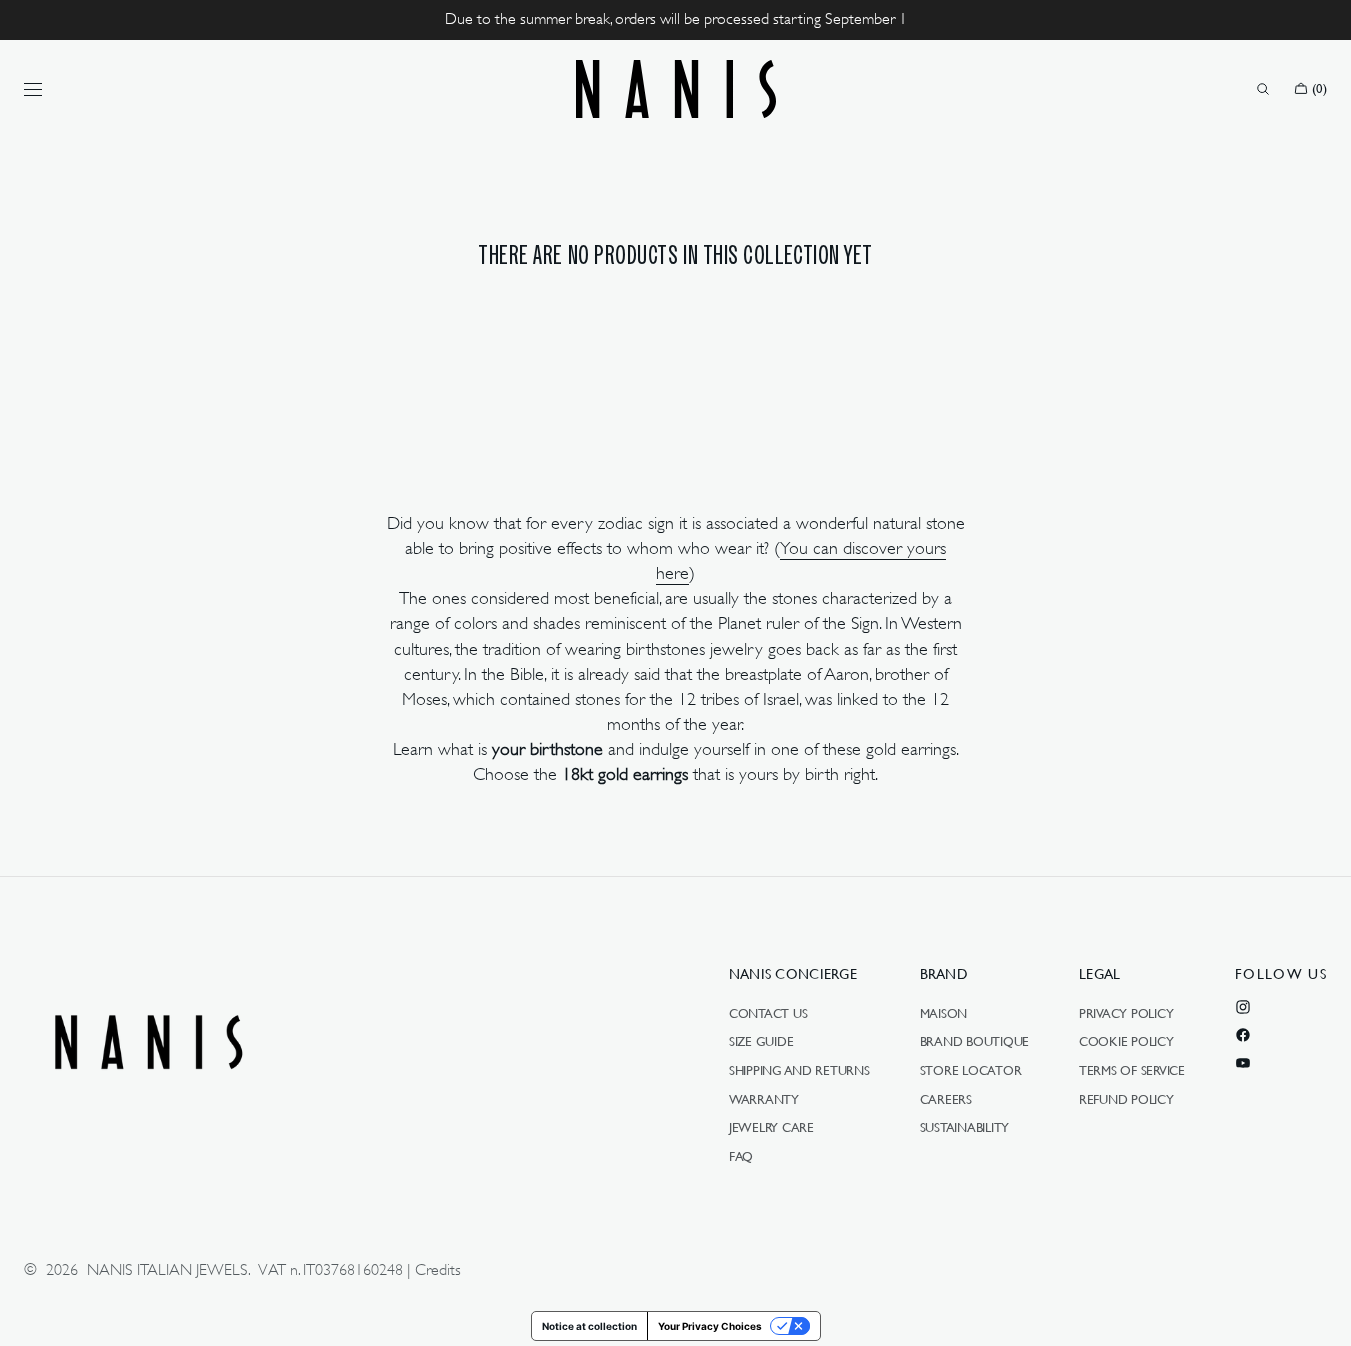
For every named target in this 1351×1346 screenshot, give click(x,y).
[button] (1263, 89)
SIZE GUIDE (761, 1041)
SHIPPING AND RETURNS (799, 1070)
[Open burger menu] (33, 89)
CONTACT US (768, 1014)
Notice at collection (589, 1326)
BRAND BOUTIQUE (974, 1041)
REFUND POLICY (1126, 1099)
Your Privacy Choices (710, 1326)
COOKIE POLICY (1126, 1041)
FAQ (741, 1156)
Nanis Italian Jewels (167, 1270)
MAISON (943, 1014)
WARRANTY (764, 1099)
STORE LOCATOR (971, 1070)
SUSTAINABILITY (964, 1127)
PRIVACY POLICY (1126, 1014)
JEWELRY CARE (771, 1127)
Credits (438, 1270)
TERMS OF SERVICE (1132, 1070)
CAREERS (946, 1099)
